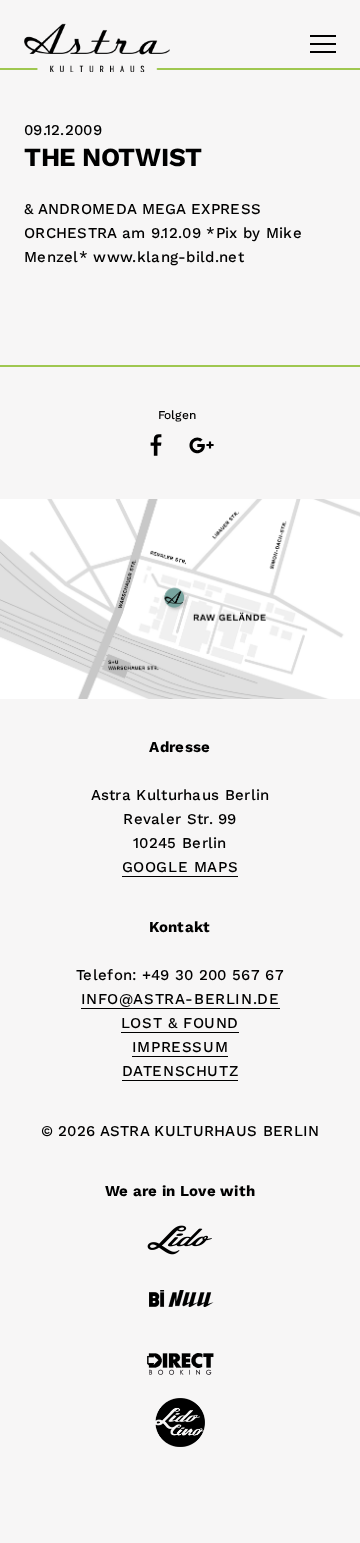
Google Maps (180, 867)
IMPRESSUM (180, 1047)
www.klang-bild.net (168, 257)
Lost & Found (180, 1023)
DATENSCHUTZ (180, 1071)
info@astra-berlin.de (180, 999)
